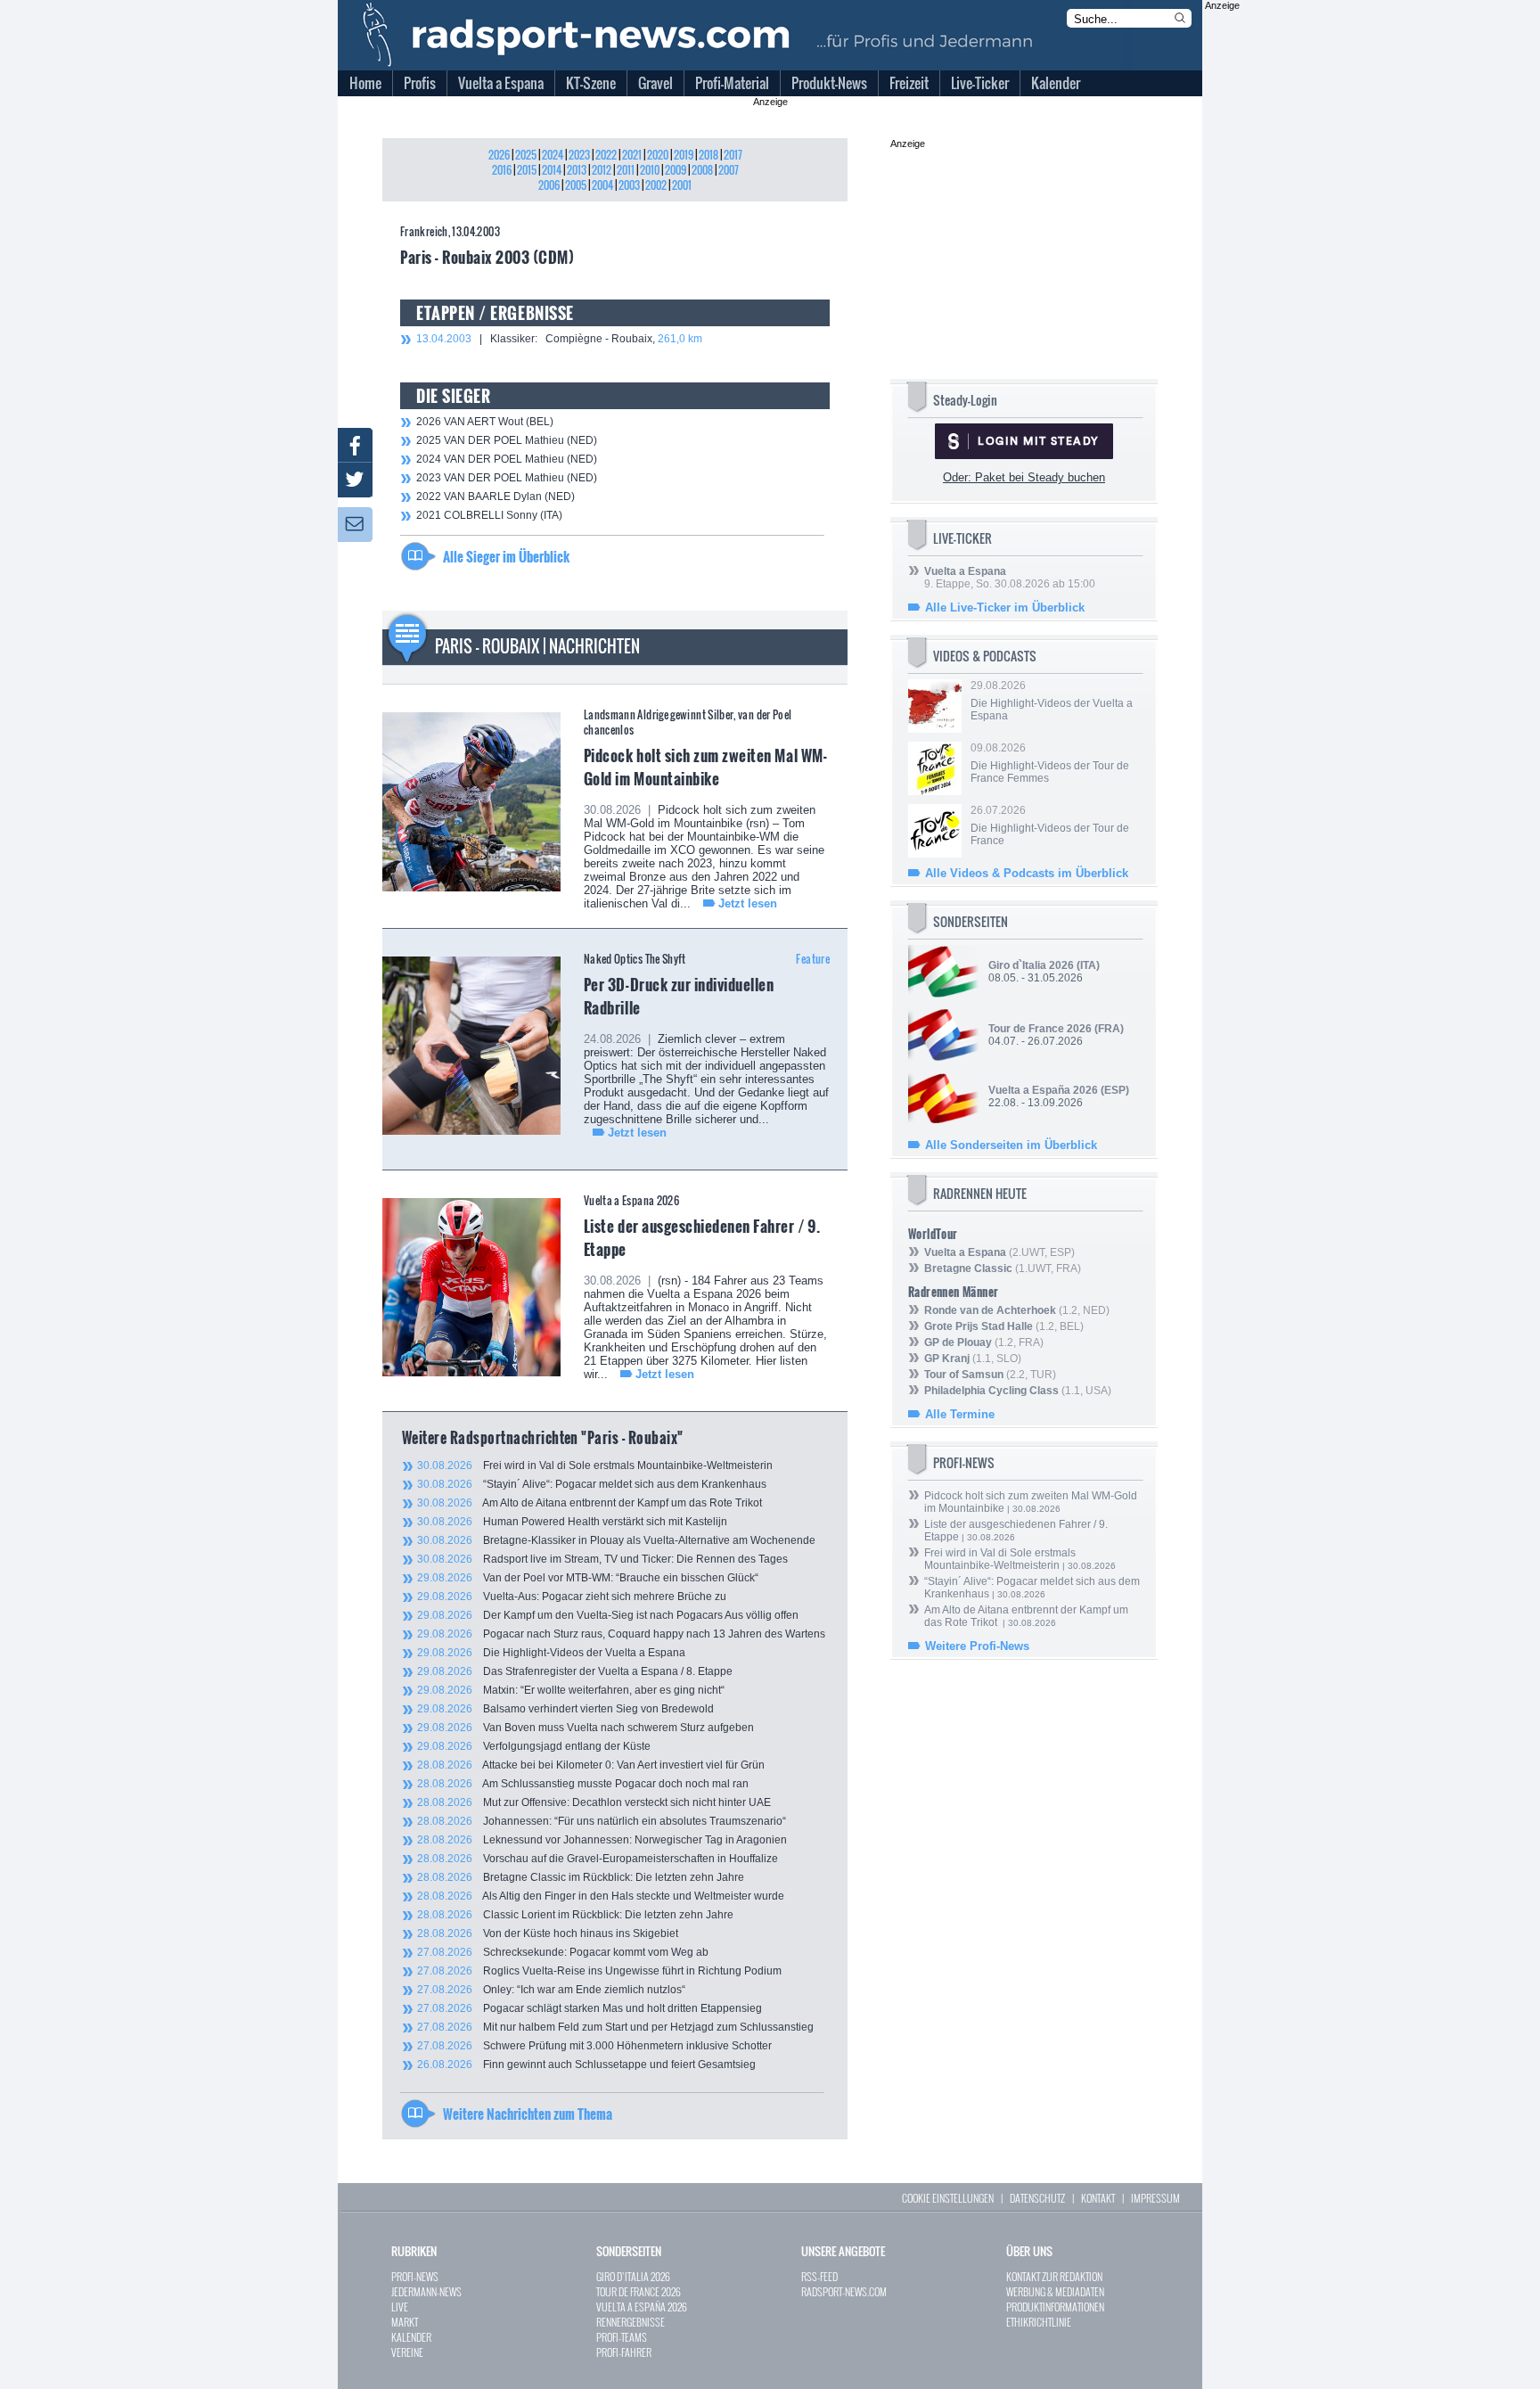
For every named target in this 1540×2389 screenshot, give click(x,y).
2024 (553, 155)
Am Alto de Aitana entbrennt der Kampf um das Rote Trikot (590, 1503)
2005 (576, 185)
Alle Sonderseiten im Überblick (1011, 1145)
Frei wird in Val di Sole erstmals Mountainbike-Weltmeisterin (595, 1465)
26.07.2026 (1050, 825)
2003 (629, 185)
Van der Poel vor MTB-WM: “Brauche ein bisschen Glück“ (588, 1578)
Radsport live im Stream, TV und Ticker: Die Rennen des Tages (602, 1559)
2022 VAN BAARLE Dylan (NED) (496, 497)
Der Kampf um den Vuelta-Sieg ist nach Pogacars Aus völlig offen (608, 1615)
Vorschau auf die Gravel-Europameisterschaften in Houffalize (598, 1859)
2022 (606, 155)
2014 (552, 170)
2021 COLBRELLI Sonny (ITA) (489, 515)
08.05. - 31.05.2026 (1044, 972)
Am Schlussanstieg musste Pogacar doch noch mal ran (583, 1784)
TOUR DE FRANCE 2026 (639, 2291)
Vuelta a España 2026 (1043, 1090)
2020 (658, 155)
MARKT (405, 2322)
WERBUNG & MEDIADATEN (1055, 2291)
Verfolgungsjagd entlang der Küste (534, 1746)
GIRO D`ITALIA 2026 (633, 2276)
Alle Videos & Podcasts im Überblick (1027, 873)
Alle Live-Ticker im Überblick (1005, 608)
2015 (527, 170)
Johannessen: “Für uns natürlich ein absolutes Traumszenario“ (602, 1821)
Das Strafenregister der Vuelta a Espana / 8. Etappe (575, 1671)
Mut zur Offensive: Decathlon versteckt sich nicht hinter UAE (594, 1802)
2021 (632, 155)
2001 (682, 185)
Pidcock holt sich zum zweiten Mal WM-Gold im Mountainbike (705, 767)
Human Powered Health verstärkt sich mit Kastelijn (572, 1522)
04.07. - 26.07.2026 (1056, 1035)
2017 (733, 155)
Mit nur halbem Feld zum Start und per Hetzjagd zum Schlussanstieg (615, 2027)
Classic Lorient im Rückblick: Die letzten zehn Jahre (575, 1915)
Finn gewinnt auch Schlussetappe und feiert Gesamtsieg (586, 2065)
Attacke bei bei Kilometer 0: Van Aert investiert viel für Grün (591, 1765)
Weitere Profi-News (977, 1646)
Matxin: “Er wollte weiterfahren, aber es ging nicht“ (571, 1690)
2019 (684, 155)
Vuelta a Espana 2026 (631, 1200)
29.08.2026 (1052, 701)
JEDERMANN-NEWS (426, 2291)
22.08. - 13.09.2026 (1059, 1096)
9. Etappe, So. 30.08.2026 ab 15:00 (1010, 578)
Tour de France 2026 (1040, 1029)
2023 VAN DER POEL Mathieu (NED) (507, 478)
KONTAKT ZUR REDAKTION (1054, 2276)
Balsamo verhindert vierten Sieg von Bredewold (565, 1709)
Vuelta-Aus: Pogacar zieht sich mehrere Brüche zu (572, 1597)
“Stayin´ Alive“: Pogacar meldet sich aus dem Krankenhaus (592, 1484)
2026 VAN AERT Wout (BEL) (485, 422)
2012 (602, 170)
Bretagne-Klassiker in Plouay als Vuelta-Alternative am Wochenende (616, 1540)
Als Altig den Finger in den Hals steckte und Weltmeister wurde (601, 1896)
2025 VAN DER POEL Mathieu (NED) (507, 440)
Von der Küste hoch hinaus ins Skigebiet (548, 1933)
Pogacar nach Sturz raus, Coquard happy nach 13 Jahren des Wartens (621, 1634)
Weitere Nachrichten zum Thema (528, 2114)
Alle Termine (960, 1414)
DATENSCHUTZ (1037, 2198)
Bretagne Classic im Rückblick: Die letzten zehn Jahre (581, 1877)
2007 (729, 170)
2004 (602, 185)
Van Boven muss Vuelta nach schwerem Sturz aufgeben (586, 1728)
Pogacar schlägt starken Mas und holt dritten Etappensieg (590, 2008)
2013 (577, 170)
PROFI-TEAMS (622, 2337)
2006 (549, 185)
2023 (579, 155)
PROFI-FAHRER (624, 2352)
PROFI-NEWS (415, 2276)
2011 (626, 170)
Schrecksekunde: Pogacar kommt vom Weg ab (563, 1952)
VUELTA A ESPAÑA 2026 (642, 2307)
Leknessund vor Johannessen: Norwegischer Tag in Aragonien (602, 1840)
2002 (656, 185)
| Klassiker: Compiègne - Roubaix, (559, 339)
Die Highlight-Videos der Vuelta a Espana (551, 1653)
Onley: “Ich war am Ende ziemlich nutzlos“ (551, 1990)
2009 (676, 170)
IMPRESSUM (1155, 2198)
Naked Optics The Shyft (635, 959)
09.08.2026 (1050, 763)
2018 (709, 155)
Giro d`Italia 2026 (1031, 965)
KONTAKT (1098, 2198)
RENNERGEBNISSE (631, 2322)
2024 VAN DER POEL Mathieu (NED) (507, 459)
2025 (526, 155)
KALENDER (411, 2337)
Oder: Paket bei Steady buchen (1024, 477)
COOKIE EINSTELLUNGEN (948, 2198)
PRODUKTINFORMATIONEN (1055, 2307)
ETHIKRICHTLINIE (1039, 2322)
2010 (650, 170)
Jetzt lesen (748, 903)
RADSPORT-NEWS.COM (844, 2291)
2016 (502, 170)
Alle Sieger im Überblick (506, 556)
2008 (702, 170)
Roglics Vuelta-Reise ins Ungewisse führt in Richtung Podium (599, 1971)
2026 (499, 155)
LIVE (400, 2307)
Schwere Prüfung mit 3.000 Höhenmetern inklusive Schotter (594, 2046)
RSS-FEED (819, 2276)
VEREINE (407, 2352)
